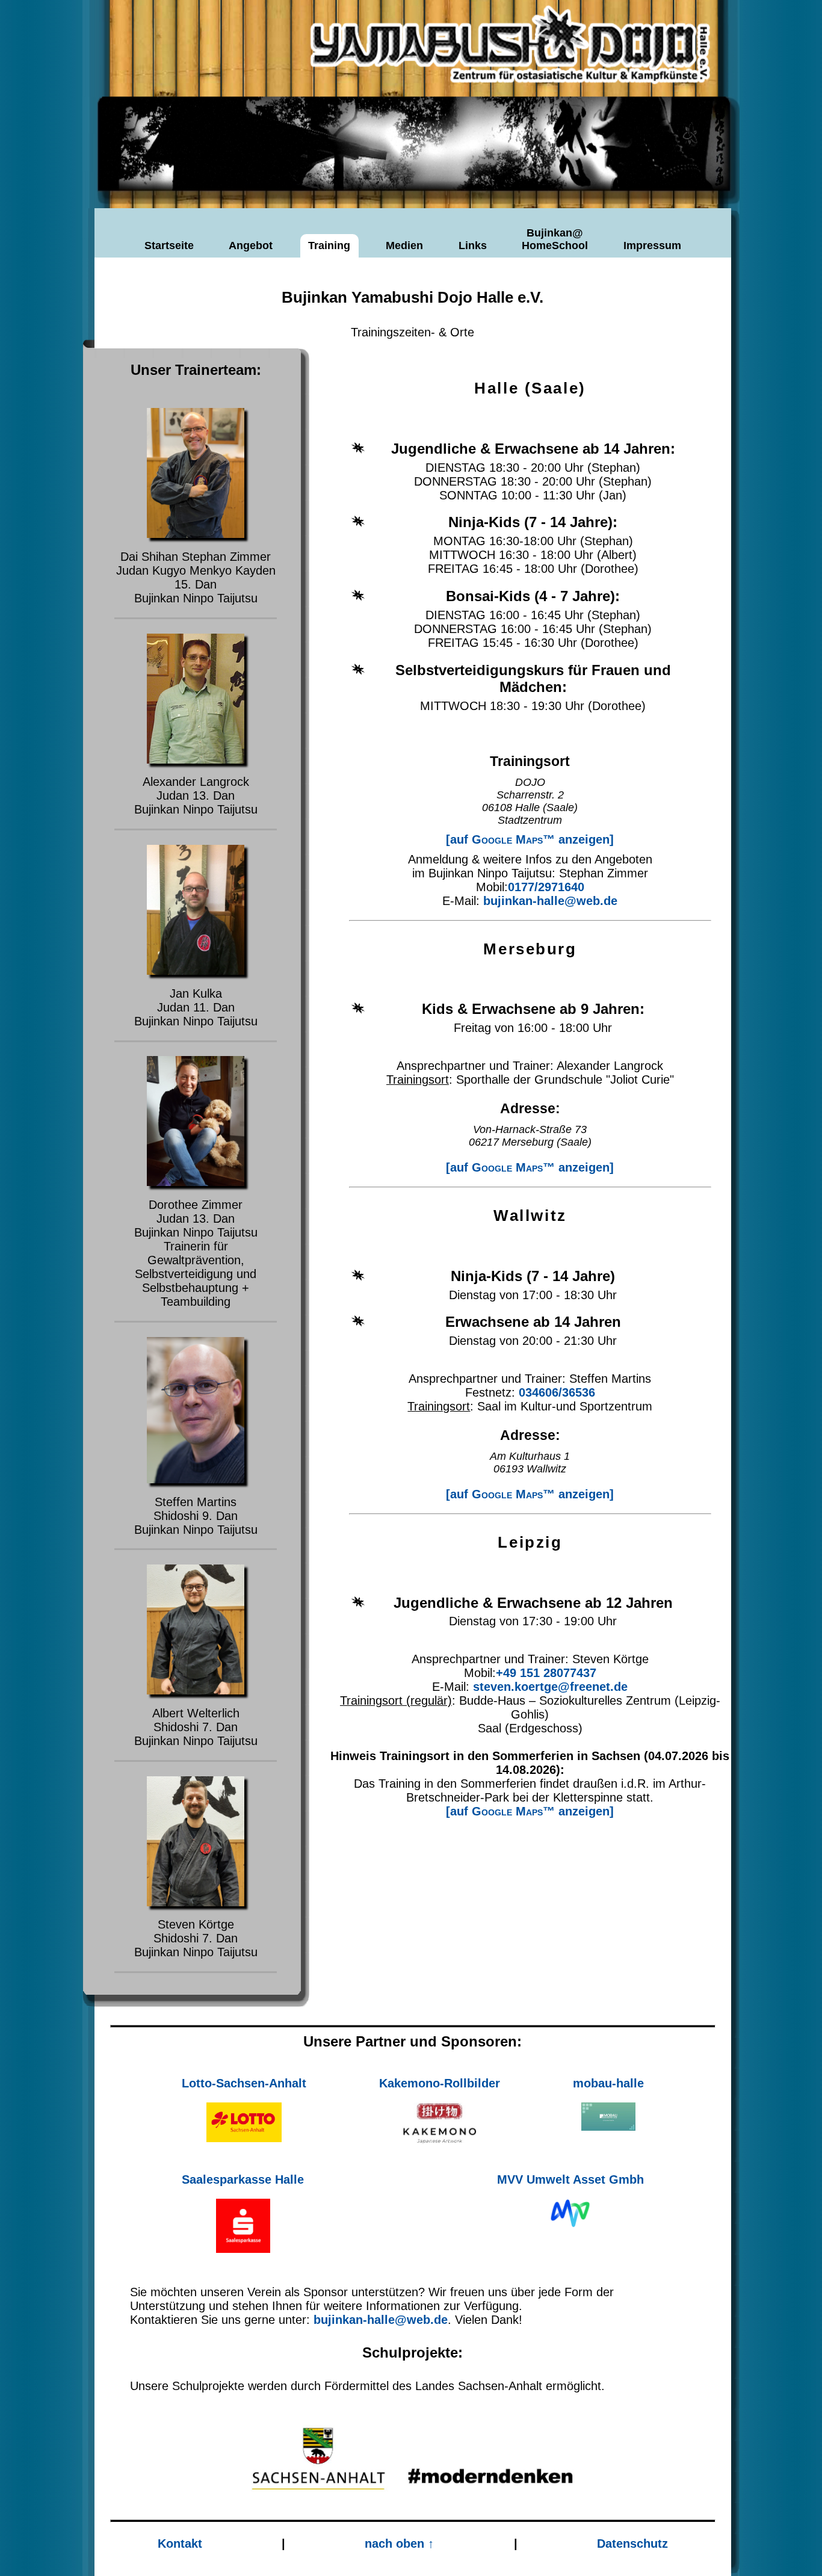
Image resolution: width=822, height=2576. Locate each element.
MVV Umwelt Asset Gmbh (570, 2179)
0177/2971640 (546, 887)
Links (473, 246)
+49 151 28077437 (546, 1673)
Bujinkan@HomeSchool (555, 239)
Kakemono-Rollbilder (440, 2083)
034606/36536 (557, 1392)
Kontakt (180, 2544)
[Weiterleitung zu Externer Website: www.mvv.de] (570, 2213)
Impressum (652, 246)
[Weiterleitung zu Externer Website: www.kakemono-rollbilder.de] (440, 2124)
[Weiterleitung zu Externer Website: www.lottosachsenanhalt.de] (244, 2122)
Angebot (251, 246)
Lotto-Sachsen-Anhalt (244, 2083)
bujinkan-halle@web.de (550, 901)
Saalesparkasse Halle (243, 2179)
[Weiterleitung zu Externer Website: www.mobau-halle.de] (608, 2117)
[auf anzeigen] (530, 839)
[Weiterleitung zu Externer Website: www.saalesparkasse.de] (243, 2226)
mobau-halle (608, 2083)
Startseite (169, 246)
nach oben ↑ (399, 2544)
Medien (404, 246)
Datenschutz (632, 2544)
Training (329, 246)
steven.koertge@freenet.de (550, 1687)
